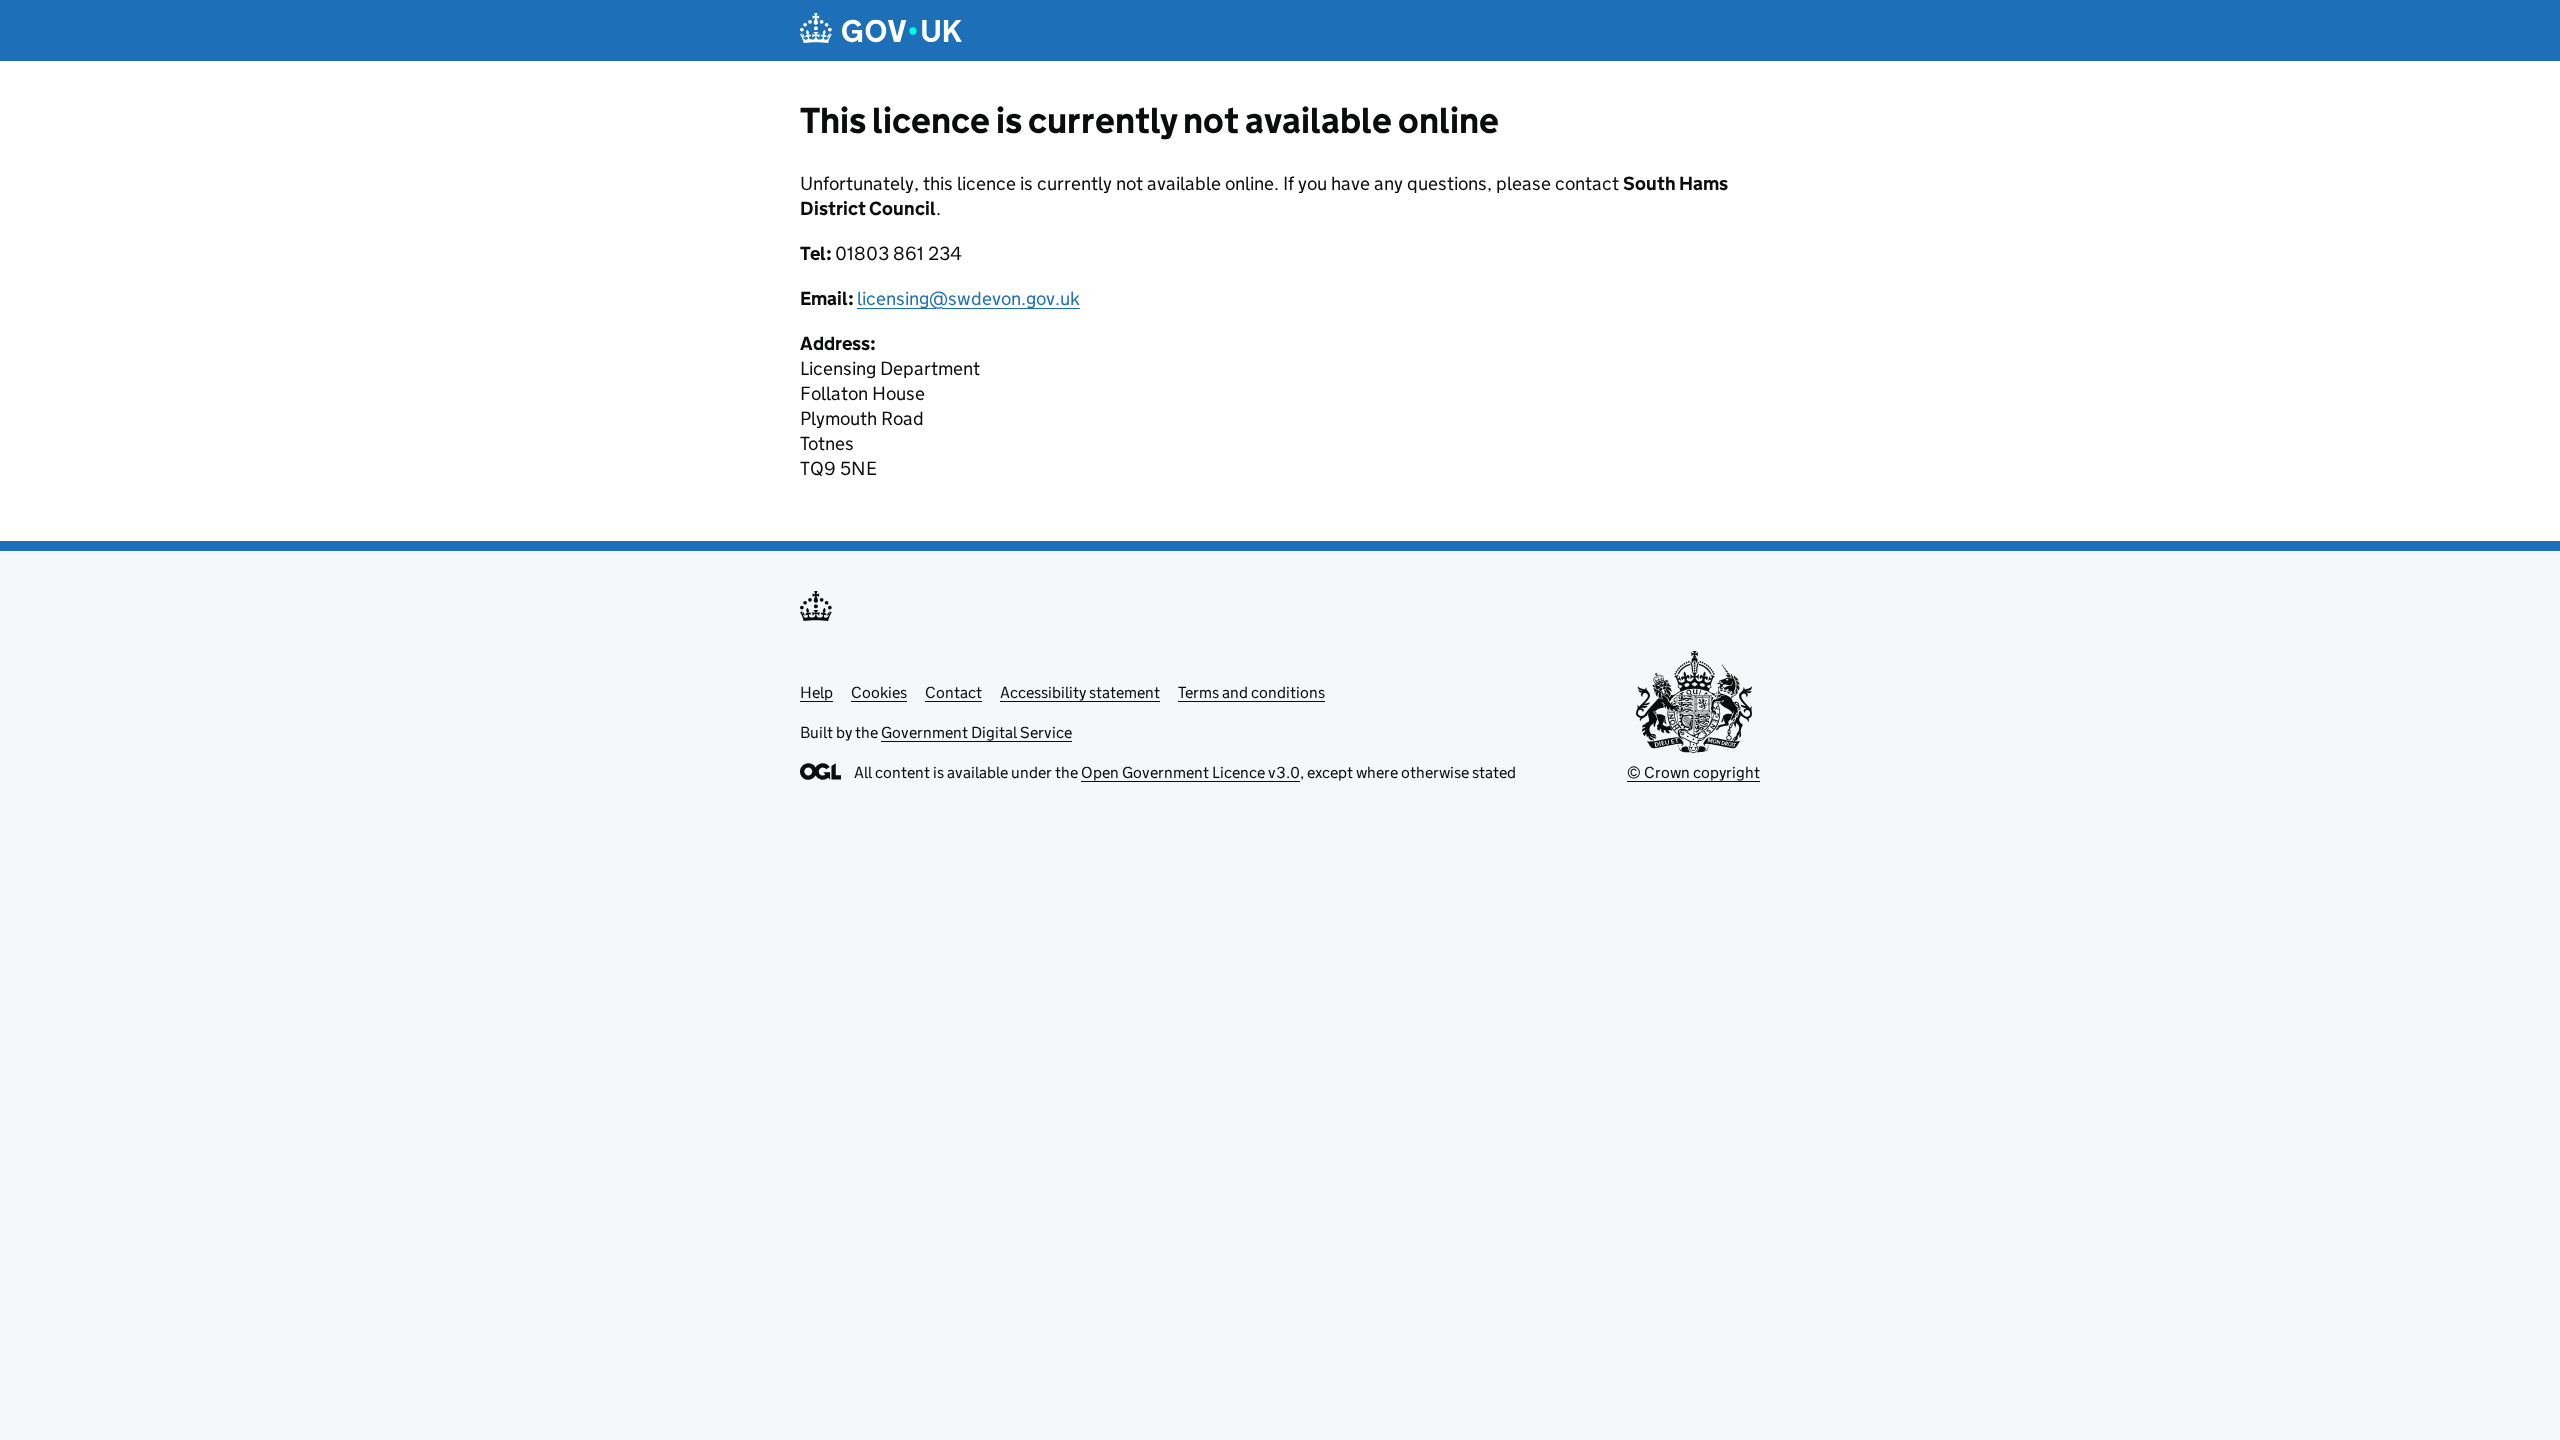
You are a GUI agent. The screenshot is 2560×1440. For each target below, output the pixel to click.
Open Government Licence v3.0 (1190, 772)
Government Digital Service (976, 732)
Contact (953, 692)
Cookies (879, 692)
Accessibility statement (1080, 692)
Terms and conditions (1251, 692)
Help (816, 692)
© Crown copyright (1693, 772)
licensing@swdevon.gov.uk (968, 298)
